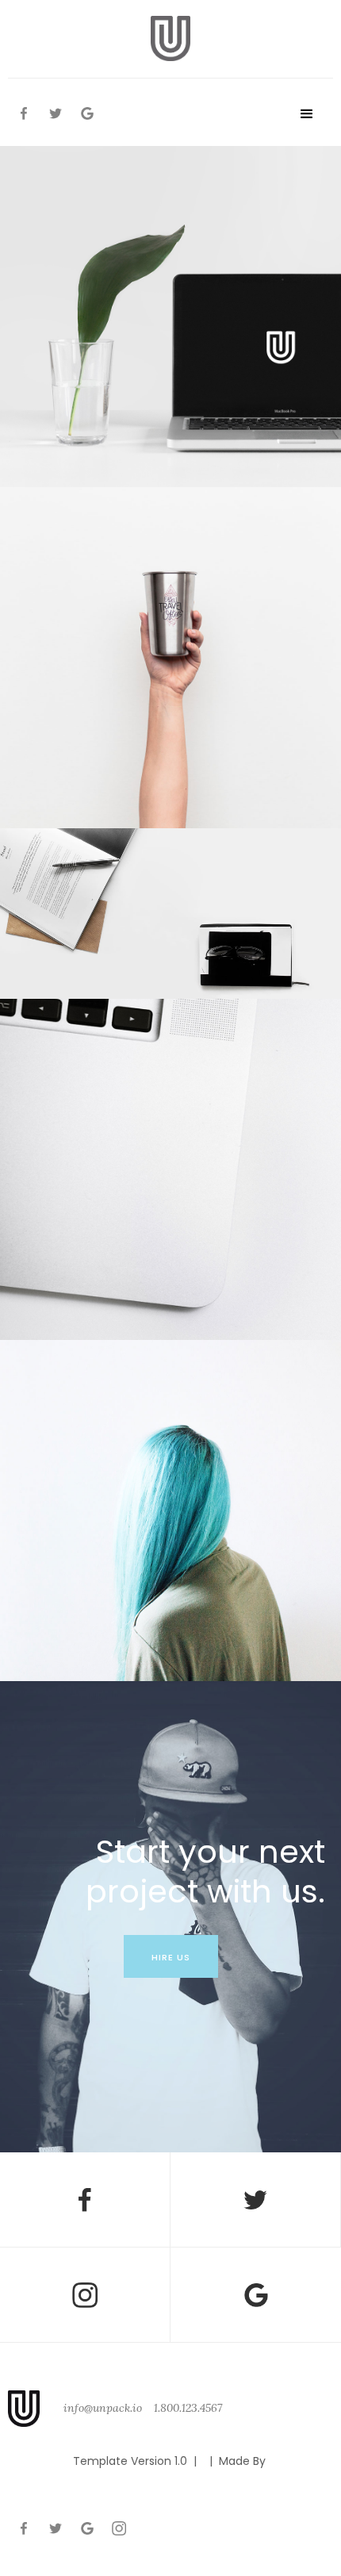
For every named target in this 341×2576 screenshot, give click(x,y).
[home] (170, 38)
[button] (306, 114)
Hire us (171, 1957)
